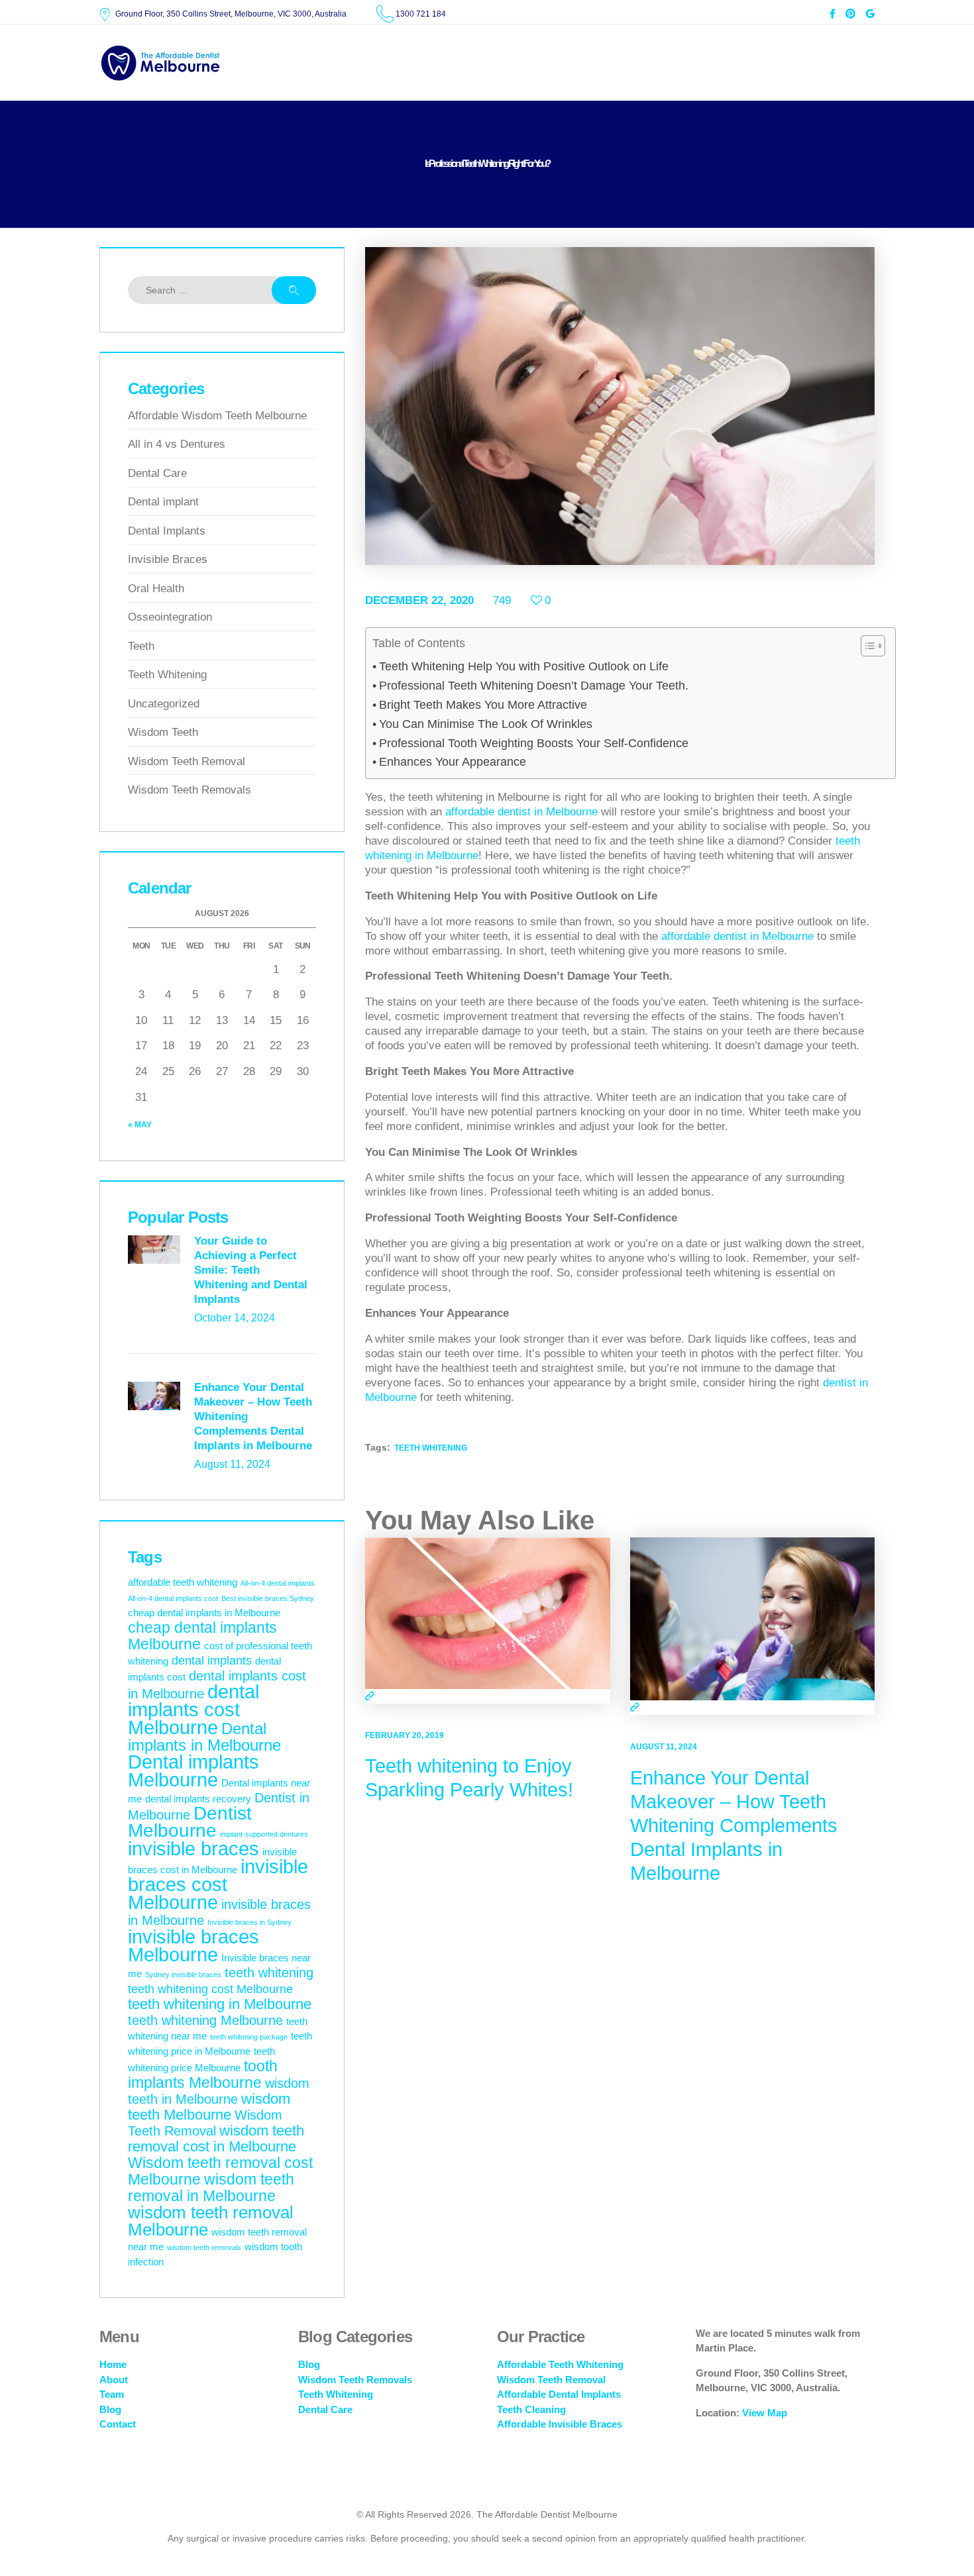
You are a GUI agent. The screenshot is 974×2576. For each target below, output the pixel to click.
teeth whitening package (249, 2037)
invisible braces (193, 1849)
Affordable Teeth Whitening (560, 2364)
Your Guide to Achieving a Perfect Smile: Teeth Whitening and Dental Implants (251, 1270)
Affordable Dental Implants (559, 2394)
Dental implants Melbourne (193, 1771)
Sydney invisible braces (183, 1975)
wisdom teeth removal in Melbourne (211, 2188)
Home (113, 2364)
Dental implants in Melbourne (204, 1737)
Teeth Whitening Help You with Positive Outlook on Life (524, 666)
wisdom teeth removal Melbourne (211, 2221)
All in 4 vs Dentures (177, 444)
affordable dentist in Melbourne (521, 812)
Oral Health (156, 589)
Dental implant (163, 502)
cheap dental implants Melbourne (202, 1636)
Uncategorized (164, 704)
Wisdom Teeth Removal (187, 761)
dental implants (212, 1661)
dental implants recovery (198, 1799)
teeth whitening (431, 1448)
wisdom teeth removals (204, 2247)
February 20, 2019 (405, 1735)
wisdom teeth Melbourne (209, 2107)
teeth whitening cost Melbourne (210, 1989)
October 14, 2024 (235, 1318)
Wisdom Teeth (163, 732)
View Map (765, 2413)
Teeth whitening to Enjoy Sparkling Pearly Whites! (469, 1778)
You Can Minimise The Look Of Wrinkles (486, 724)
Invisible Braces (168, 559)
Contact (118, 2424)
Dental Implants (167, 531)
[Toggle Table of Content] (866, 646)
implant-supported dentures (264, 1834)
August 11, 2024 (664, 1747)
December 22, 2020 (419, 600)
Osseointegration (170, 617)
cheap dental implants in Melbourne (204, 1613)
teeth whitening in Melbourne (220, 2004)
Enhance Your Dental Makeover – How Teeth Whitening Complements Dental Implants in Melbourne (734, 1826)
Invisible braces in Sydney (249, 1922)
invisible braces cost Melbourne (218, 1884)
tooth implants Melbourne (203, 2074)
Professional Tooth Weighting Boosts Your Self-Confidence (534, 743)
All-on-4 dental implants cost (173, 1598)
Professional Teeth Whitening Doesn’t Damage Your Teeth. (534, 686)
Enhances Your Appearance (453, 762)
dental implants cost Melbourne (193, 1709)
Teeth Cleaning (531, 2409)
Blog (110, 2409)
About (114, 2380)
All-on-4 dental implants (278, 1583)
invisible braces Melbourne (193, 1946)
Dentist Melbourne (190, 1822)
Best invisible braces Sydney (268, 1598)
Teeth (141, 646)
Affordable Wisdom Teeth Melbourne (217, 416)
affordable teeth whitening (183, 1582)
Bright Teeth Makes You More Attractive (483, 705)
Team (112, 2394)
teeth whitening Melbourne (205, 2020)
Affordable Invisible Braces (560, 2424)
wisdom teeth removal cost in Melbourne (216, 2138)
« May (140, 1125)
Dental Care (157, 473)
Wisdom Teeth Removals (189, 790)
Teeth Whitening (167, 675)
